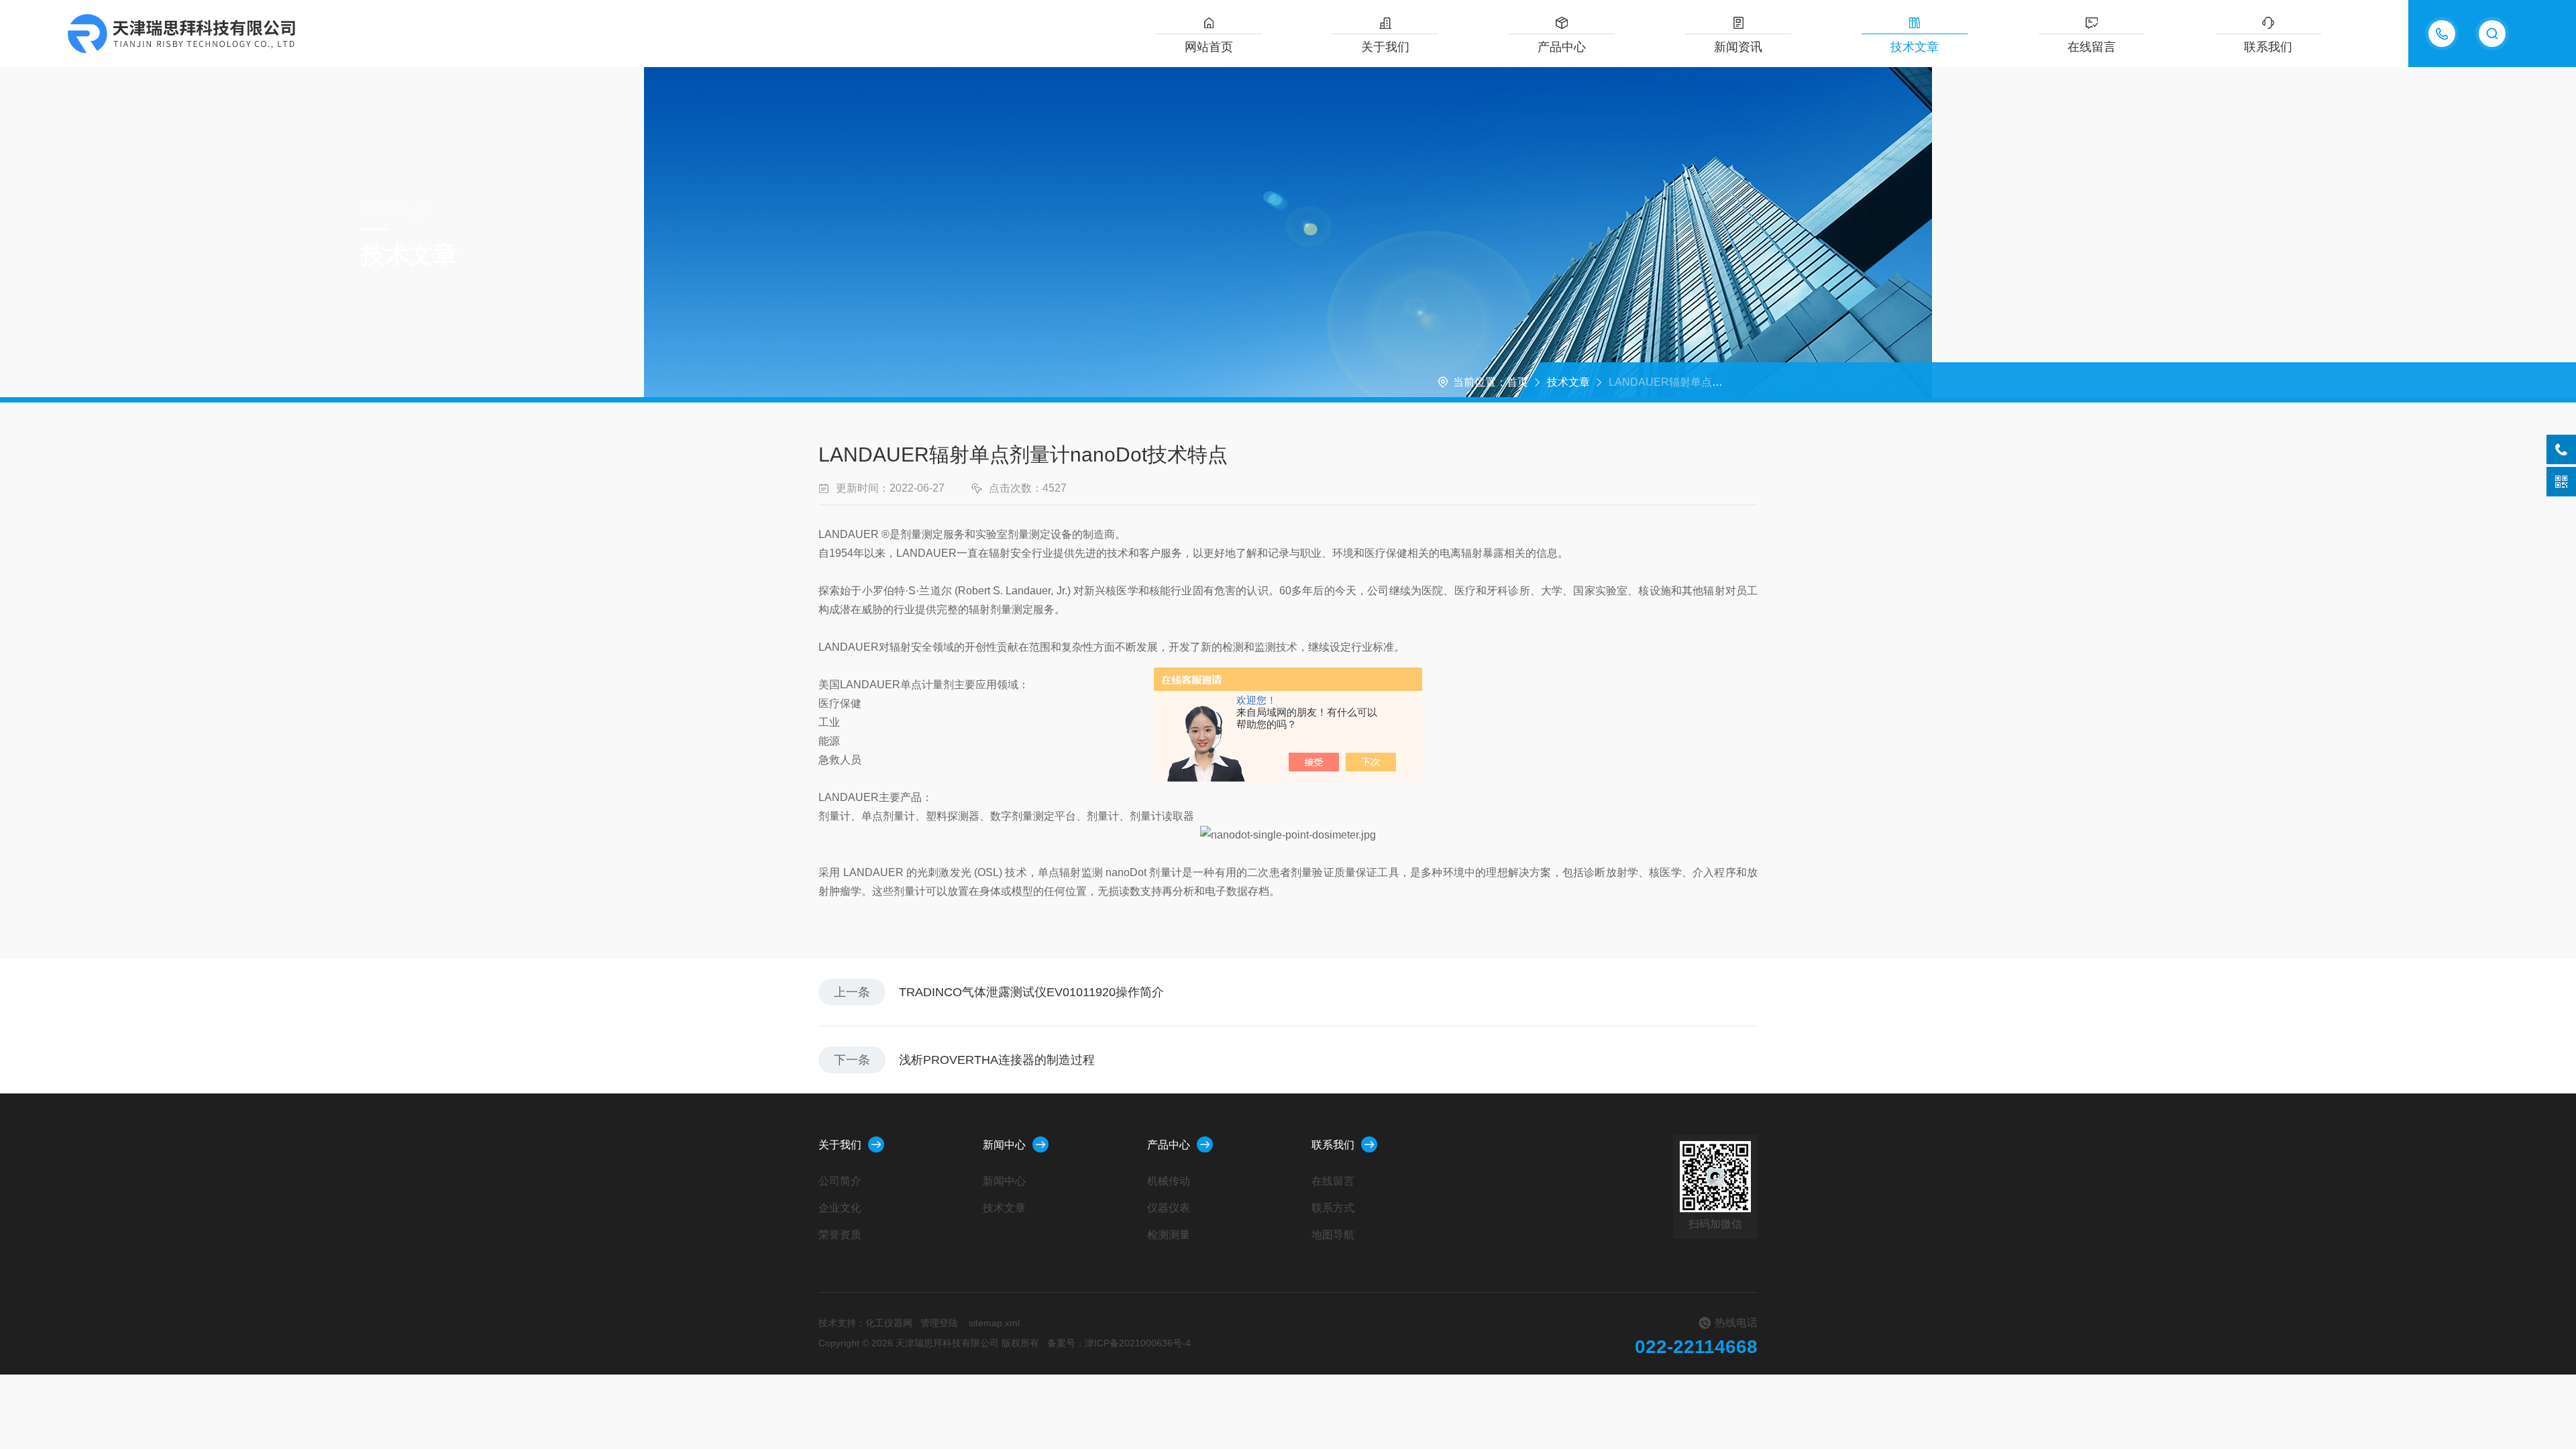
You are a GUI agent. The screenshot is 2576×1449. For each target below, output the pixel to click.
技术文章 (1915, 47)
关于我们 (1385, 47)
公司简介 (840, 1181)
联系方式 (1333, 1208)
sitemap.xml (994, 1323)
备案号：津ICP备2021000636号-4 (1119, 1343)
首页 (1517, 382)
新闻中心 (1004, 1145)
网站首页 (1209, 47)
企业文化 (840, 1208)
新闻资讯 (1738, 47)
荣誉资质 (840, 1235)
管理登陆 (939, 1323)
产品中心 (1562, 47)
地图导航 (1333, 1235)
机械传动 (1169, 1181)
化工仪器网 (889, 1323)
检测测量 (1169, 1235)
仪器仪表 (1169, 1208)
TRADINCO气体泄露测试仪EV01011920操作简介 (1031, 992)
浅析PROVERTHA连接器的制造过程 (997, 1060)
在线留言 (2092, 47)
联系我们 (2268, 47)
